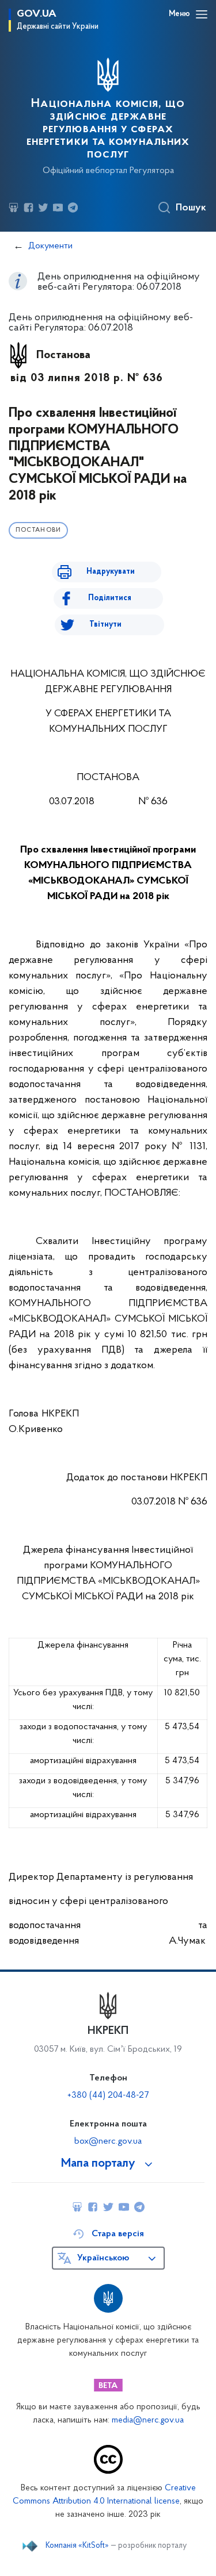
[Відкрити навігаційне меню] (202, 14)
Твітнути (105, 625)
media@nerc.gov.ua (148, 2420)
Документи (50, 246)
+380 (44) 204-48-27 (108, 2095)
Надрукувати (111, 572)
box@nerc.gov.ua (108, 2141)
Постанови (38, 530)
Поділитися (110, 598)
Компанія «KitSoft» (77, 2546)
